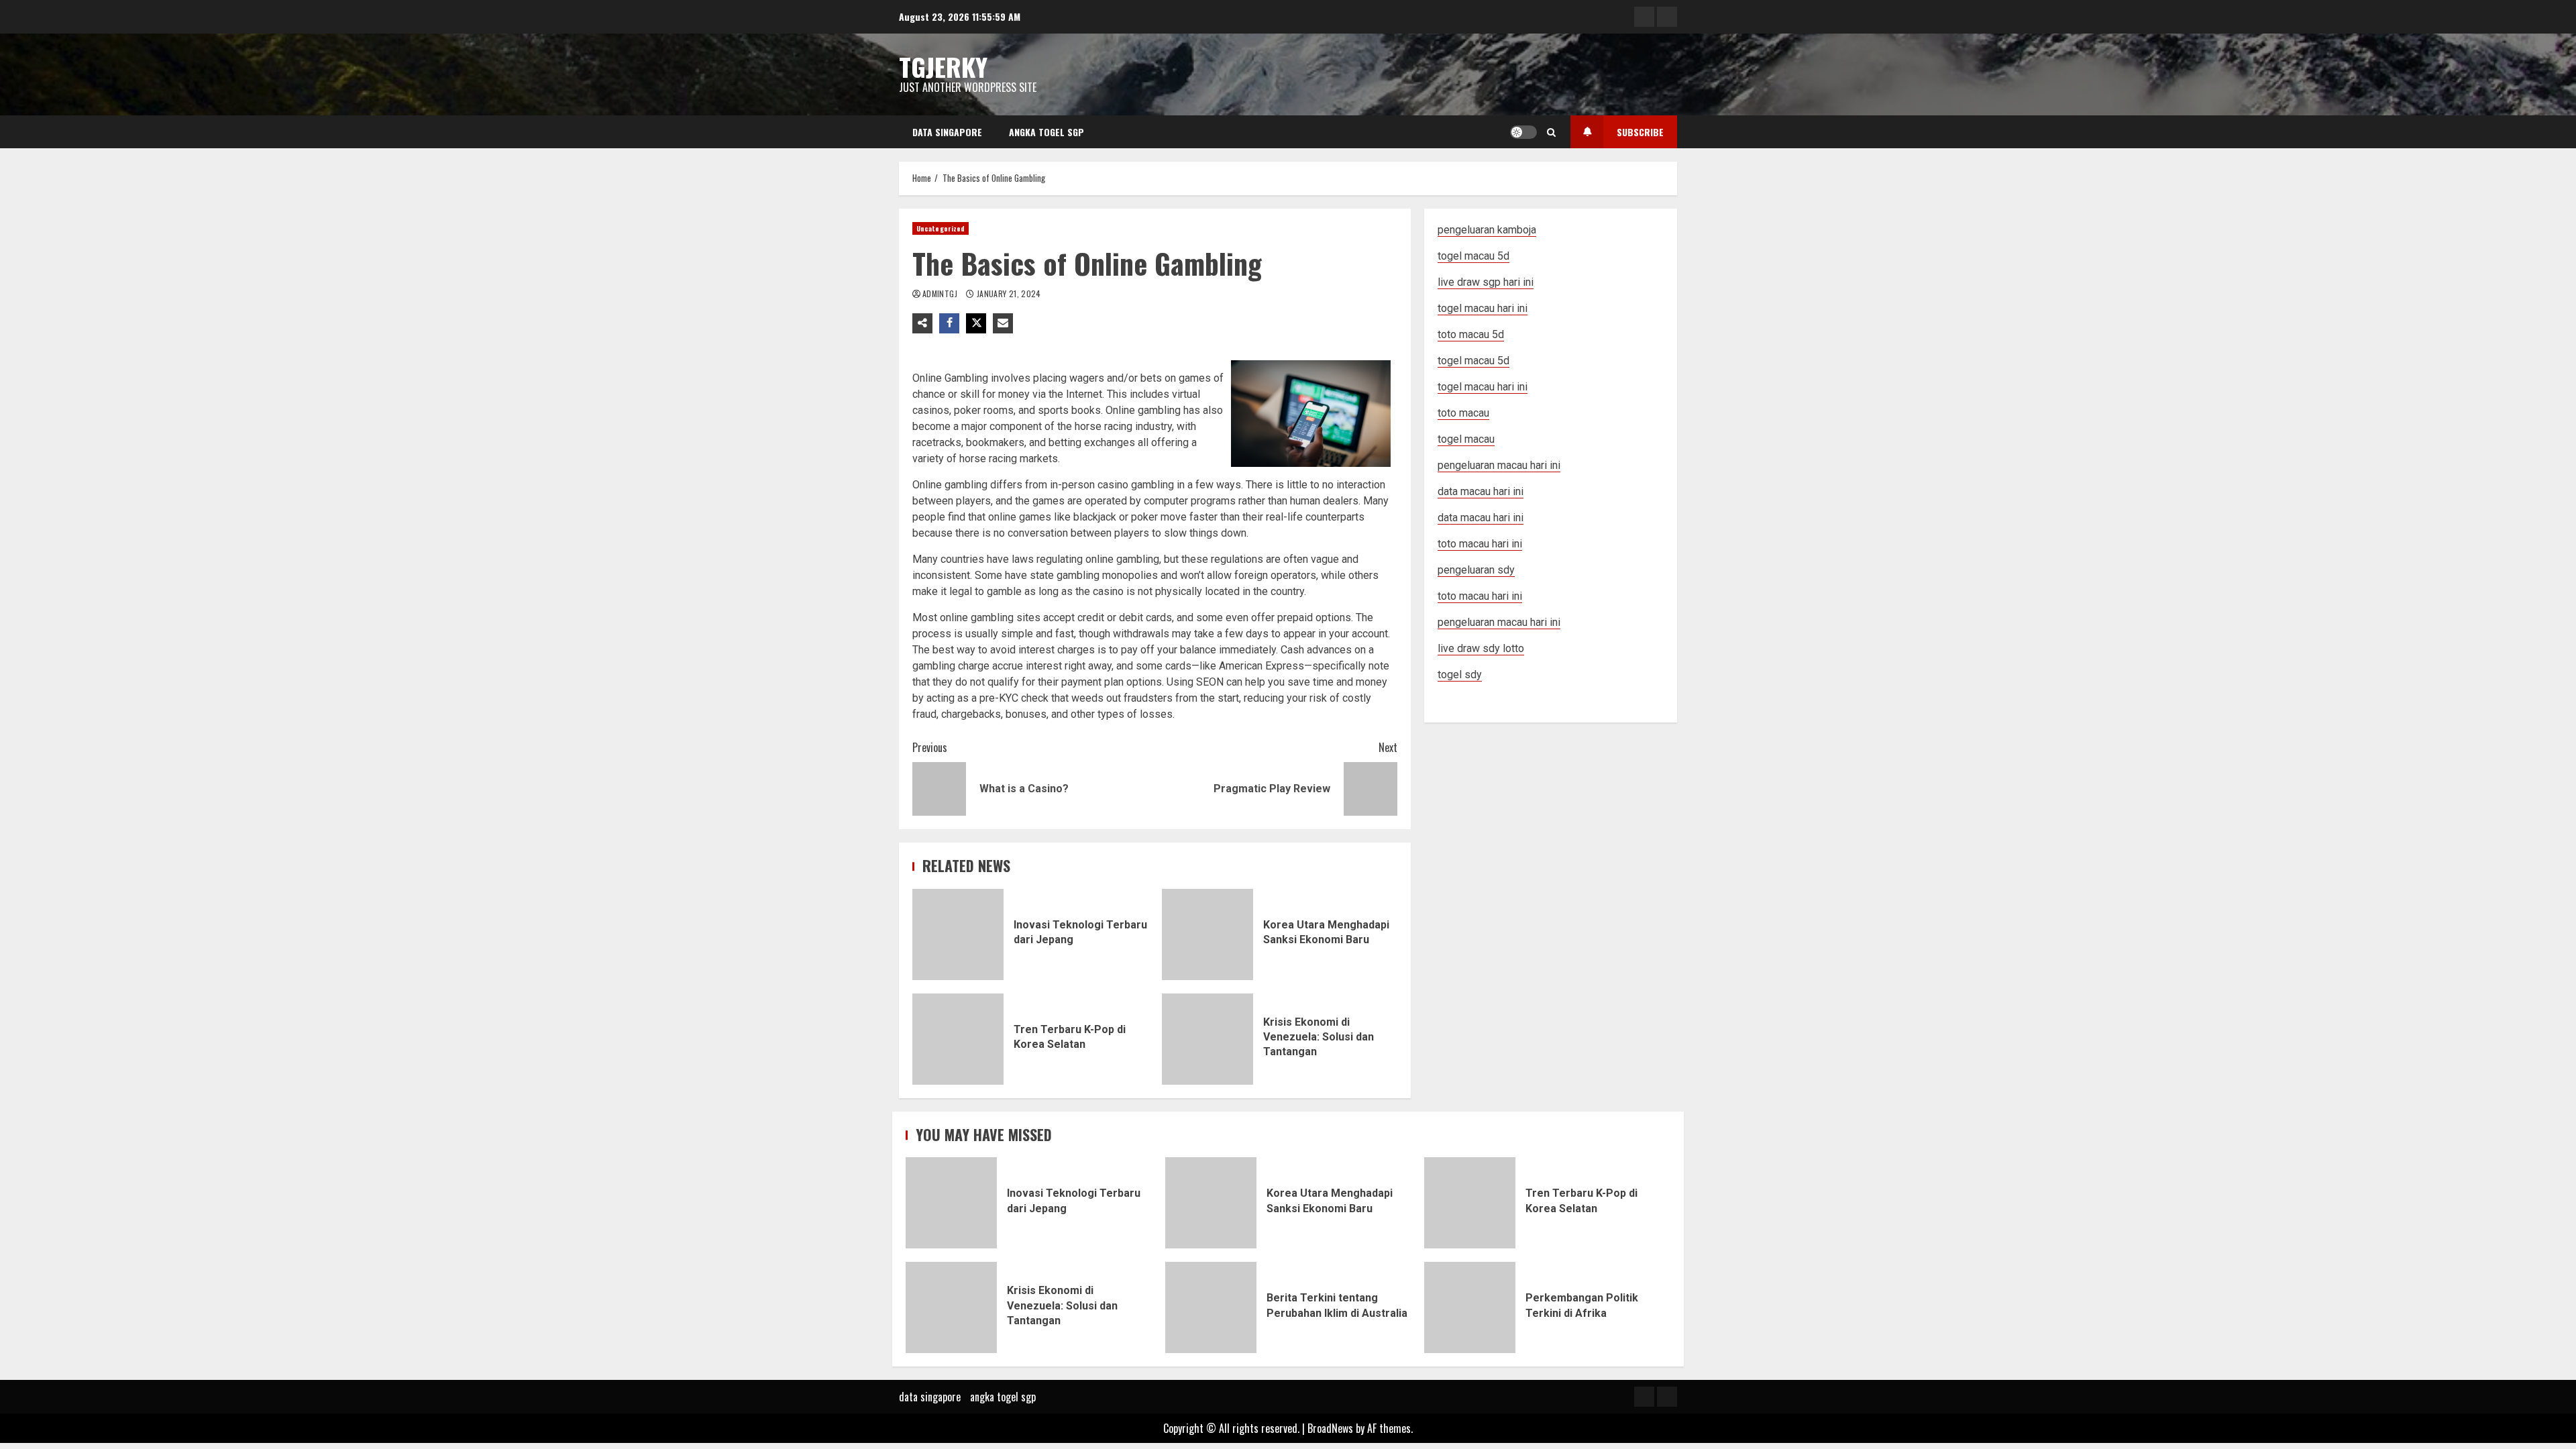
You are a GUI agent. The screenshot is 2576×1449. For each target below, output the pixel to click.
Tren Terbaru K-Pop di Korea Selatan (958, 1039)
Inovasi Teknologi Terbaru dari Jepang (958, 934)
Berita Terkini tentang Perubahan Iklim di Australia (1211, 1307)
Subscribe (1640, 132)
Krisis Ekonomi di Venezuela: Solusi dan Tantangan (1207, 1039)
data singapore (947, 132)
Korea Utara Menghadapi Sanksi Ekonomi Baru (1207, 934)
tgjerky (943, 66)
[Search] (1551, 132)
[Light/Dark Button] (1523, 132)
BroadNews (1330, 1428)
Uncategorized (941, 228)
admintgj (941, 293)
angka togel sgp (1046, 132)
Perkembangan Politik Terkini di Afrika (1470, 1307)
